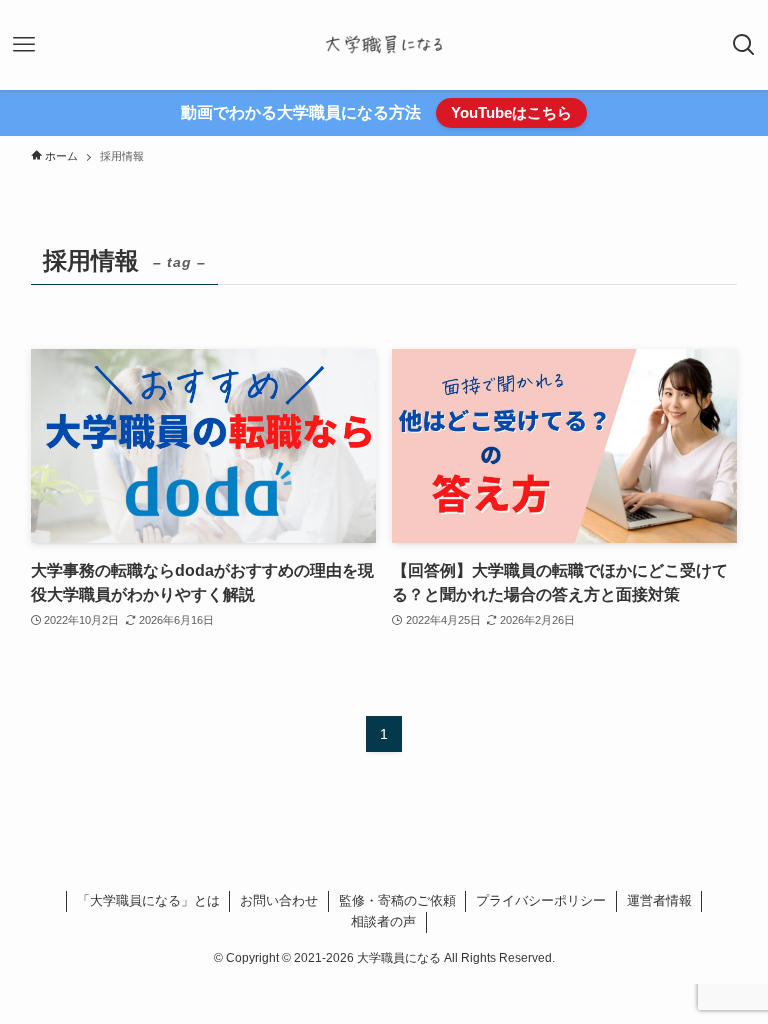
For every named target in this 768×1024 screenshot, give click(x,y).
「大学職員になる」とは (148, 900)
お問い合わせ (279, 900)
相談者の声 (383, 921)
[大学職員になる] (384, 45)
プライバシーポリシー (541, 900)
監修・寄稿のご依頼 (397, 900)
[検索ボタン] (744, 45)
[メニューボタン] (24, 45)
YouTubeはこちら (511, 112)
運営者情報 (659, 900)
